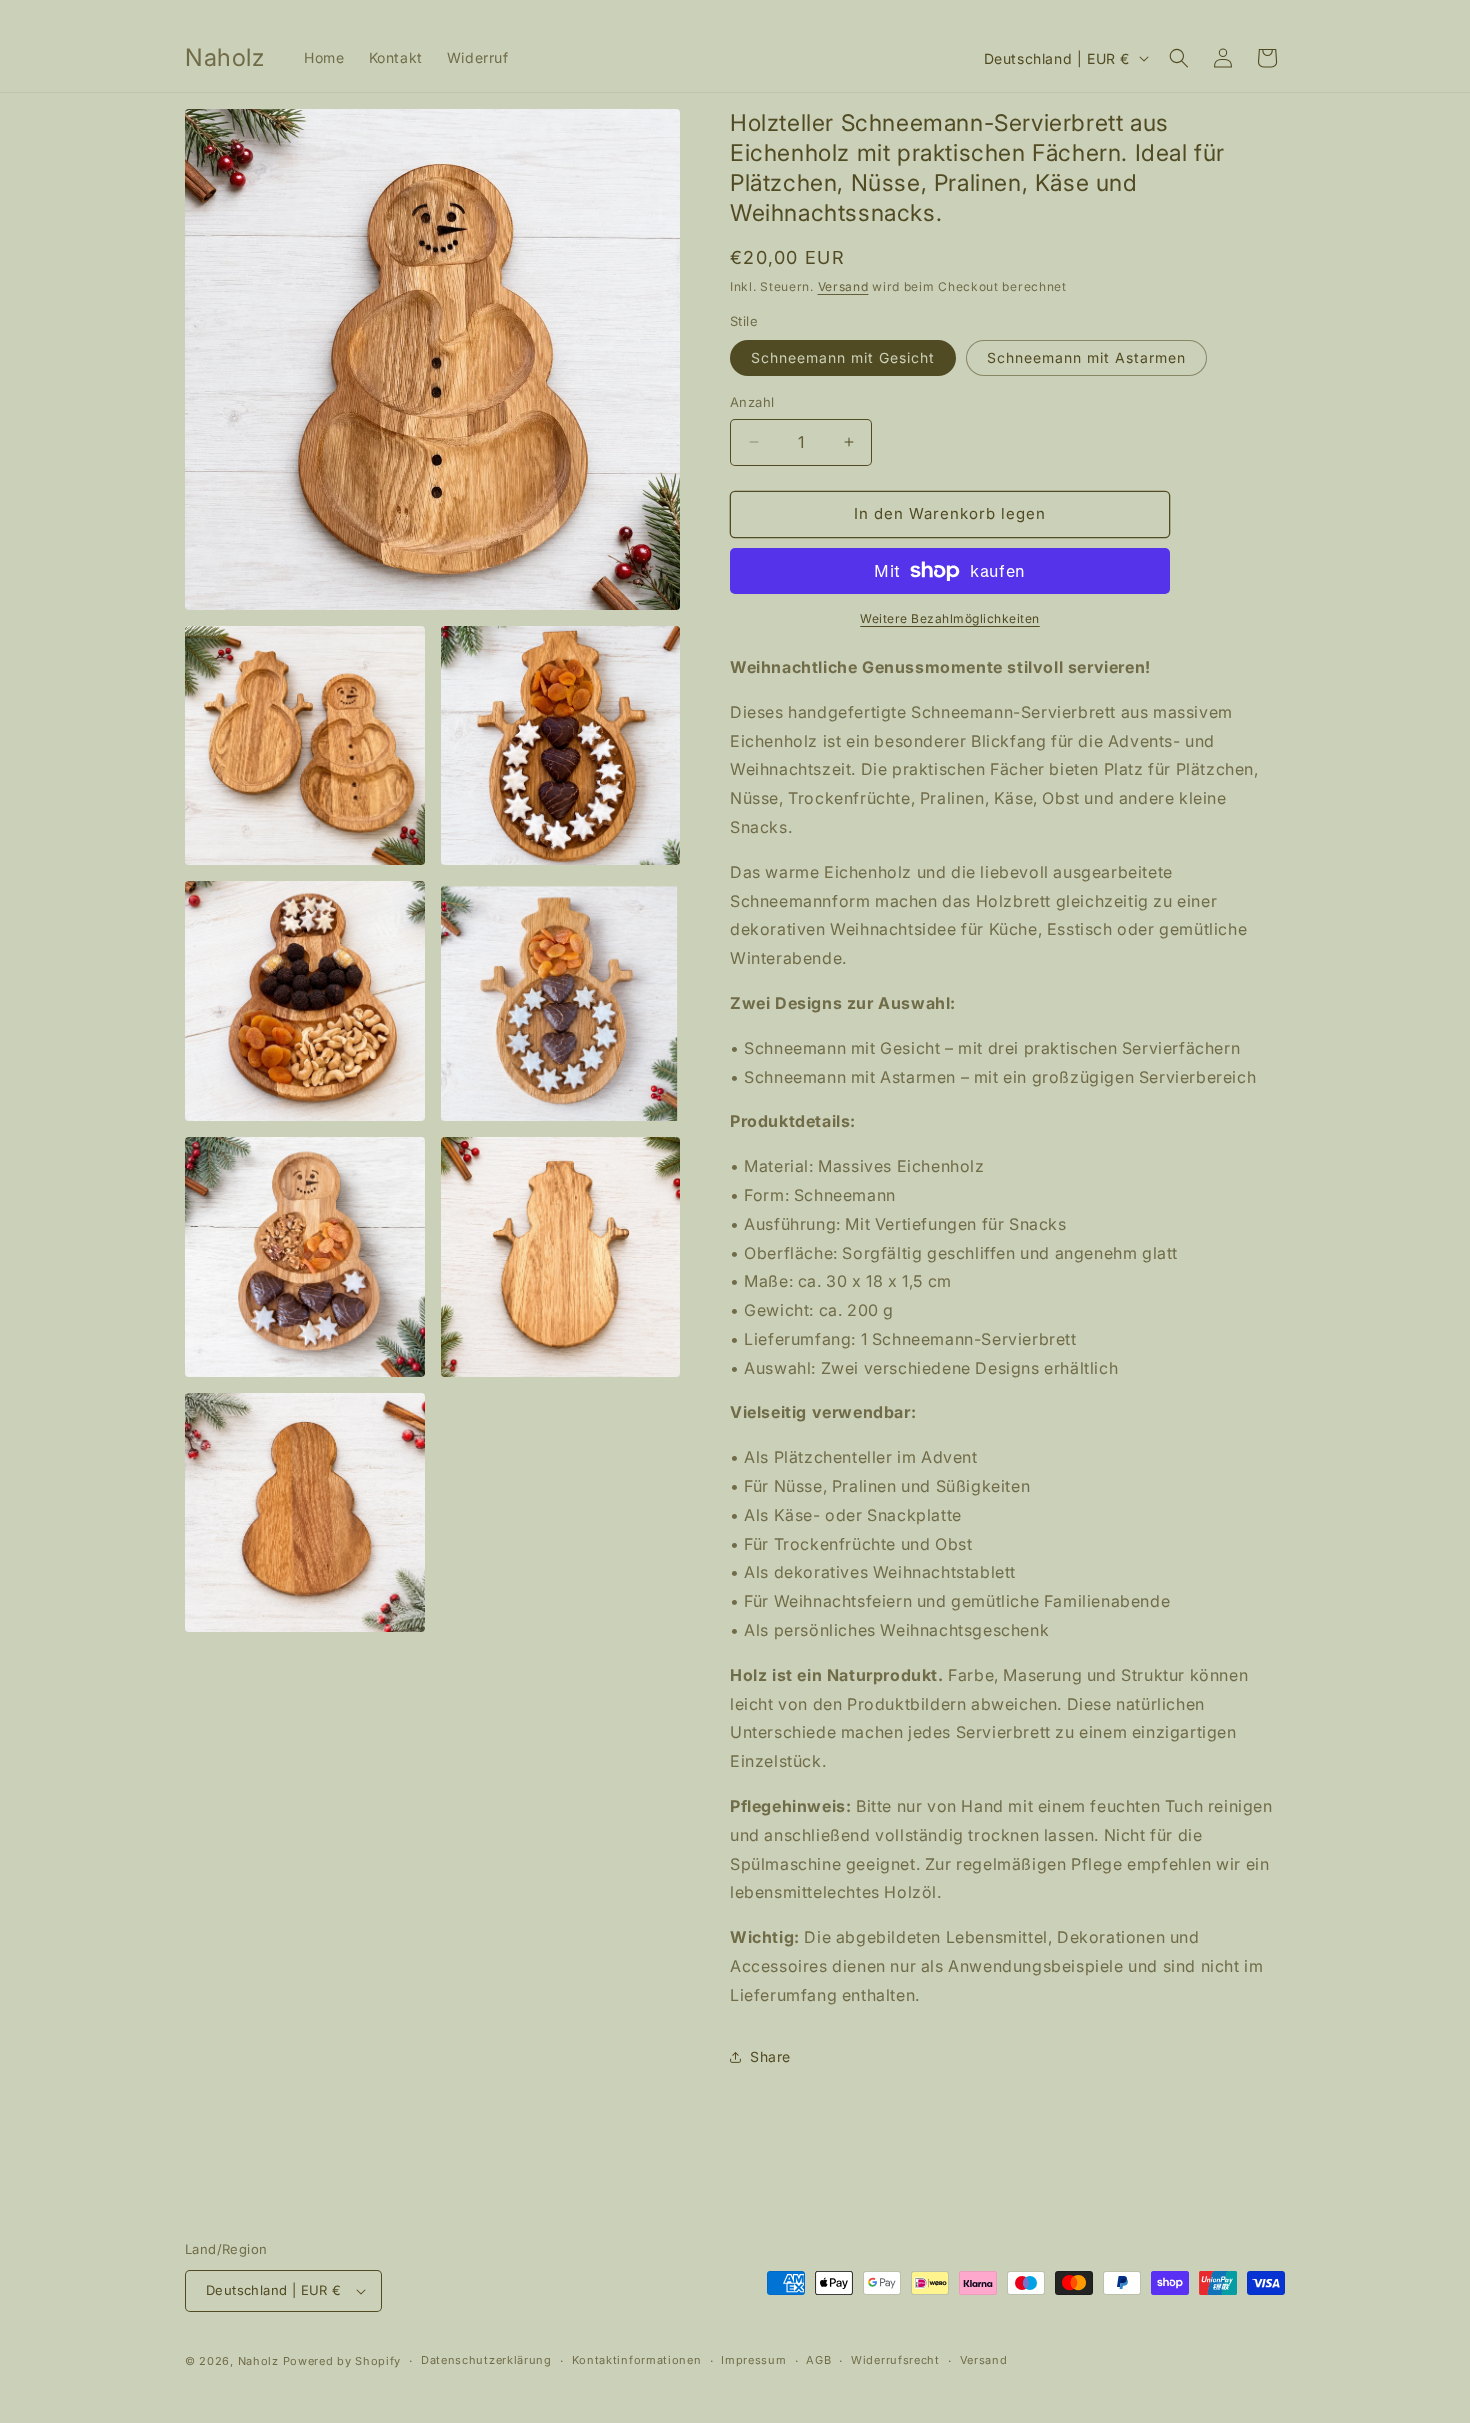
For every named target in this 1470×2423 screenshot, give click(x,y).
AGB (818, 2360)
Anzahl (752, 402)
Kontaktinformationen (637, 2360)
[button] (1179, 58)
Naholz (258, 2361)
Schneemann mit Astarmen (1086, 357)
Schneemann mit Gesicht (843, 357)
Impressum (753, 2360)
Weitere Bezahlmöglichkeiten (950, 618)
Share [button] (770, 2056)
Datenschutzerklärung (486, 2360)
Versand (843, 286)
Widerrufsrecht (895, 2360)
